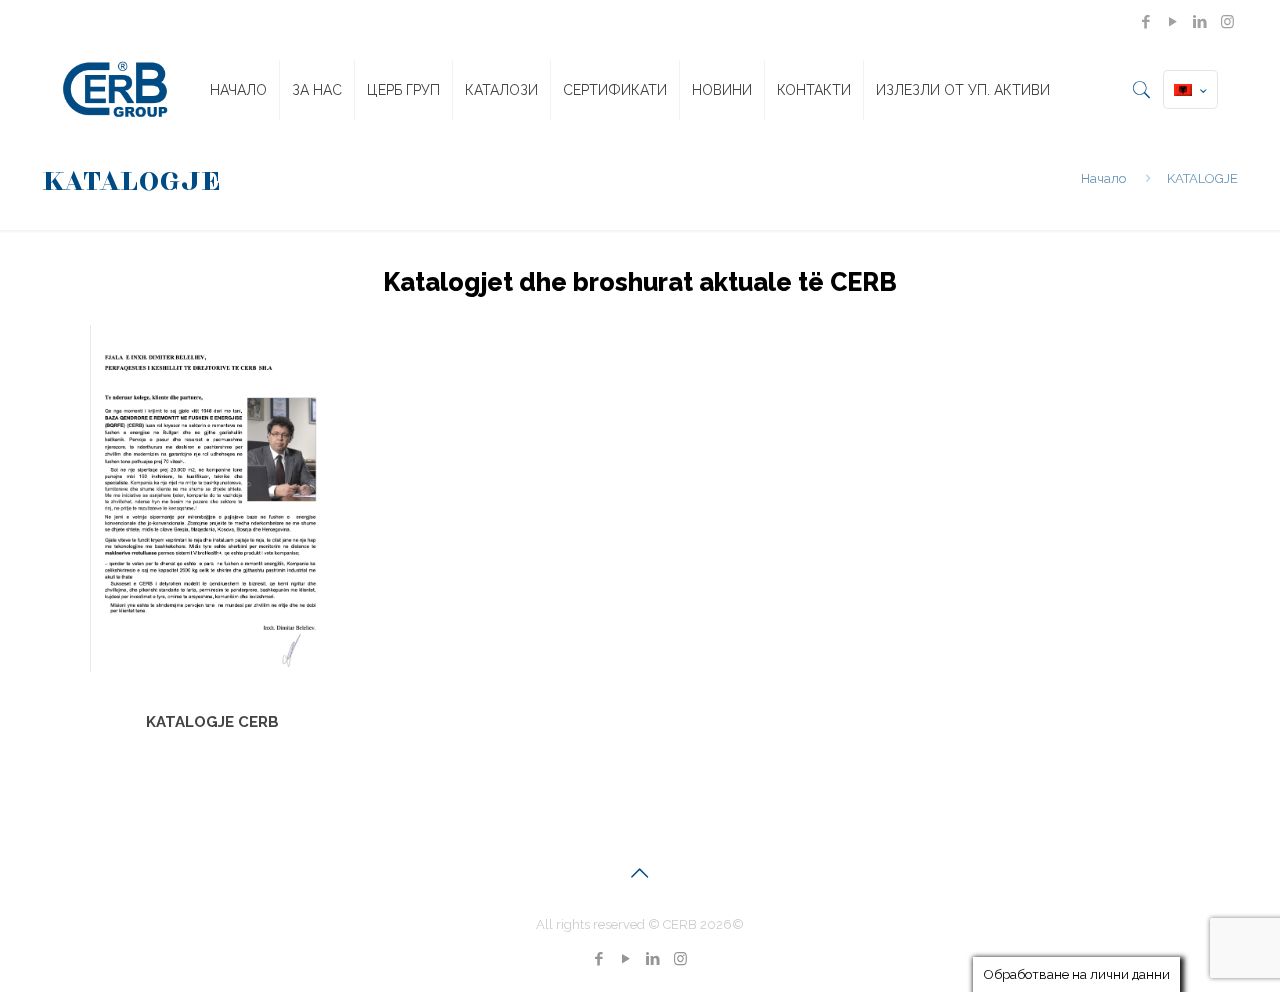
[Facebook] (1146, 22)
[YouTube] (1173, 22)
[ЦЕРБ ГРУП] (115, 90)
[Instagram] (1227, 22)
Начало (1103, 178)
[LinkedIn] (1200, 22)
